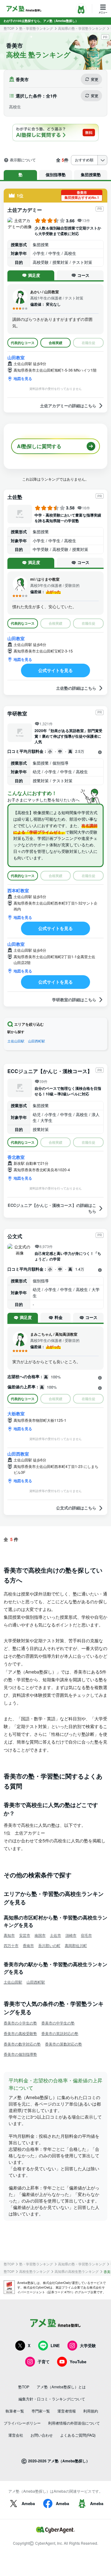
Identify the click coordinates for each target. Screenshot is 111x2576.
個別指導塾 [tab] (56, 175)
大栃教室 (16, 1413)
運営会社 (16, 2435)
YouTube (78, 2362)
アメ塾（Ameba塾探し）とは (61, 2387)
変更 (95, 79)
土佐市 (55, 1935)
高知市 (9, 1935)
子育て (44, 2362)
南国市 (40, 1935)
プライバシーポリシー (22, 2423)
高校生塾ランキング (34, 2271)
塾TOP (9, 28)
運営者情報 (67, 2411)
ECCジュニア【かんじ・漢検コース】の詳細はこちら (52, 1208)
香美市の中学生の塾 (58, 2023)
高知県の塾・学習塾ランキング (82, 28)
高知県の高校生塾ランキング (77, 2271)
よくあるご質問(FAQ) (78, 2435)
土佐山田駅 (16, 1041)
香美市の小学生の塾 (20, 2023)
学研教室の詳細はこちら (74, 1000)
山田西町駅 (37, 1041)
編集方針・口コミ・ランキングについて (52, 2399)
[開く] (100, 752)
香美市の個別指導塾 (20, 2054)
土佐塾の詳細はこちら (76, 688)
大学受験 (88, 2345)
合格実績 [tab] (55, 343)
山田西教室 (18, 1454)
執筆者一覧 (15, 2411)
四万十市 (11, 1945)
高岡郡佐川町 (76, 1945)
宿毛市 (86, 1935)
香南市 (28, 1945)
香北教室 (16, 1157)
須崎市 (71, 1935)
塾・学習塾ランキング (36, 28)
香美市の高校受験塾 (20, 2033)
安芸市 (25, 1935)
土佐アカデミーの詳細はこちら (68, 406)
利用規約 (91, 2411)
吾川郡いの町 (49, 1945)
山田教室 (16, 357)
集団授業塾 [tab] (91, 175)
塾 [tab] (21, 175)
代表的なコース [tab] (23, 343)
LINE (55, 2345)
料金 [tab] (59, 1317)
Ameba (28, 2503)
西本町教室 (18, 890)
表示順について (23, 160)
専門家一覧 (41, 2411)
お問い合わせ (42, 2435)
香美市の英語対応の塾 (60, 2033)
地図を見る (23, 378)
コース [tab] (83, 275)
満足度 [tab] (34, 275)
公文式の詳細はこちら (76, 1508)
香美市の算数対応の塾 (64, 2044)
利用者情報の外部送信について (74, 2423)
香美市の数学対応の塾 (22, 2044)
